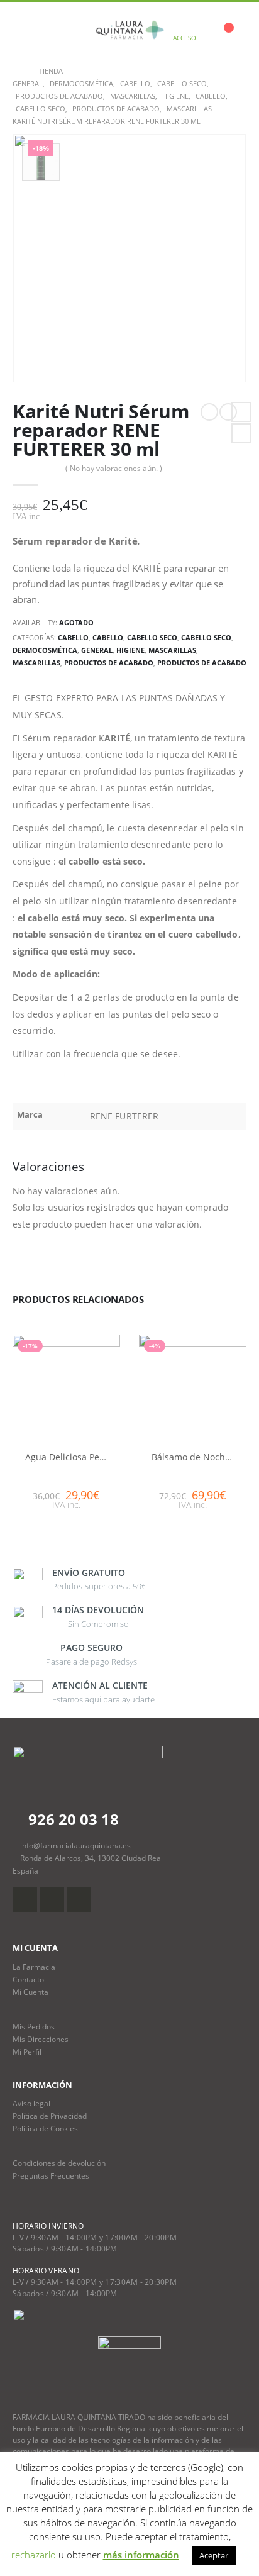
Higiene (130, 650)
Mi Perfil (27, 2051)
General (97, 650)
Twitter (241, 433)
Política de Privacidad (50, 2116)
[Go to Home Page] (17, 71)
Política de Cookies (45, 2128)
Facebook (241, 412)
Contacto (28, 1979)
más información (141, 2555)
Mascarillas (172, 650)
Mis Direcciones (41, 2039)
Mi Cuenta (30, 1992)
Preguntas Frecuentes (51, 2175)
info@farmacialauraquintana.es (75, 1845)
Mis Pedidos (34, 2026)
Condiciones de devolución (59, 2163)
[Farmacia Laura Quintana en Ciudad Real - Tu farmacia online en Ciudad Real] (129, 30)
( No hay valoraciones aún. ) (114, 468)
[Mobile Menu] (22, 30)
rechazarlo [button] (34, 2555)
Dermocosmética (45, 650)
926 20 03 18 (72, 1819)
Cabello (73, 637)
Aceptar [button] (214, 2555)
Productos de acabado (109, 663)
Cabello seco (152, 637)
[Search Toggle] (52, 30)
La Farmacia (34, 1967)
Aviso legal (31, 2103)
